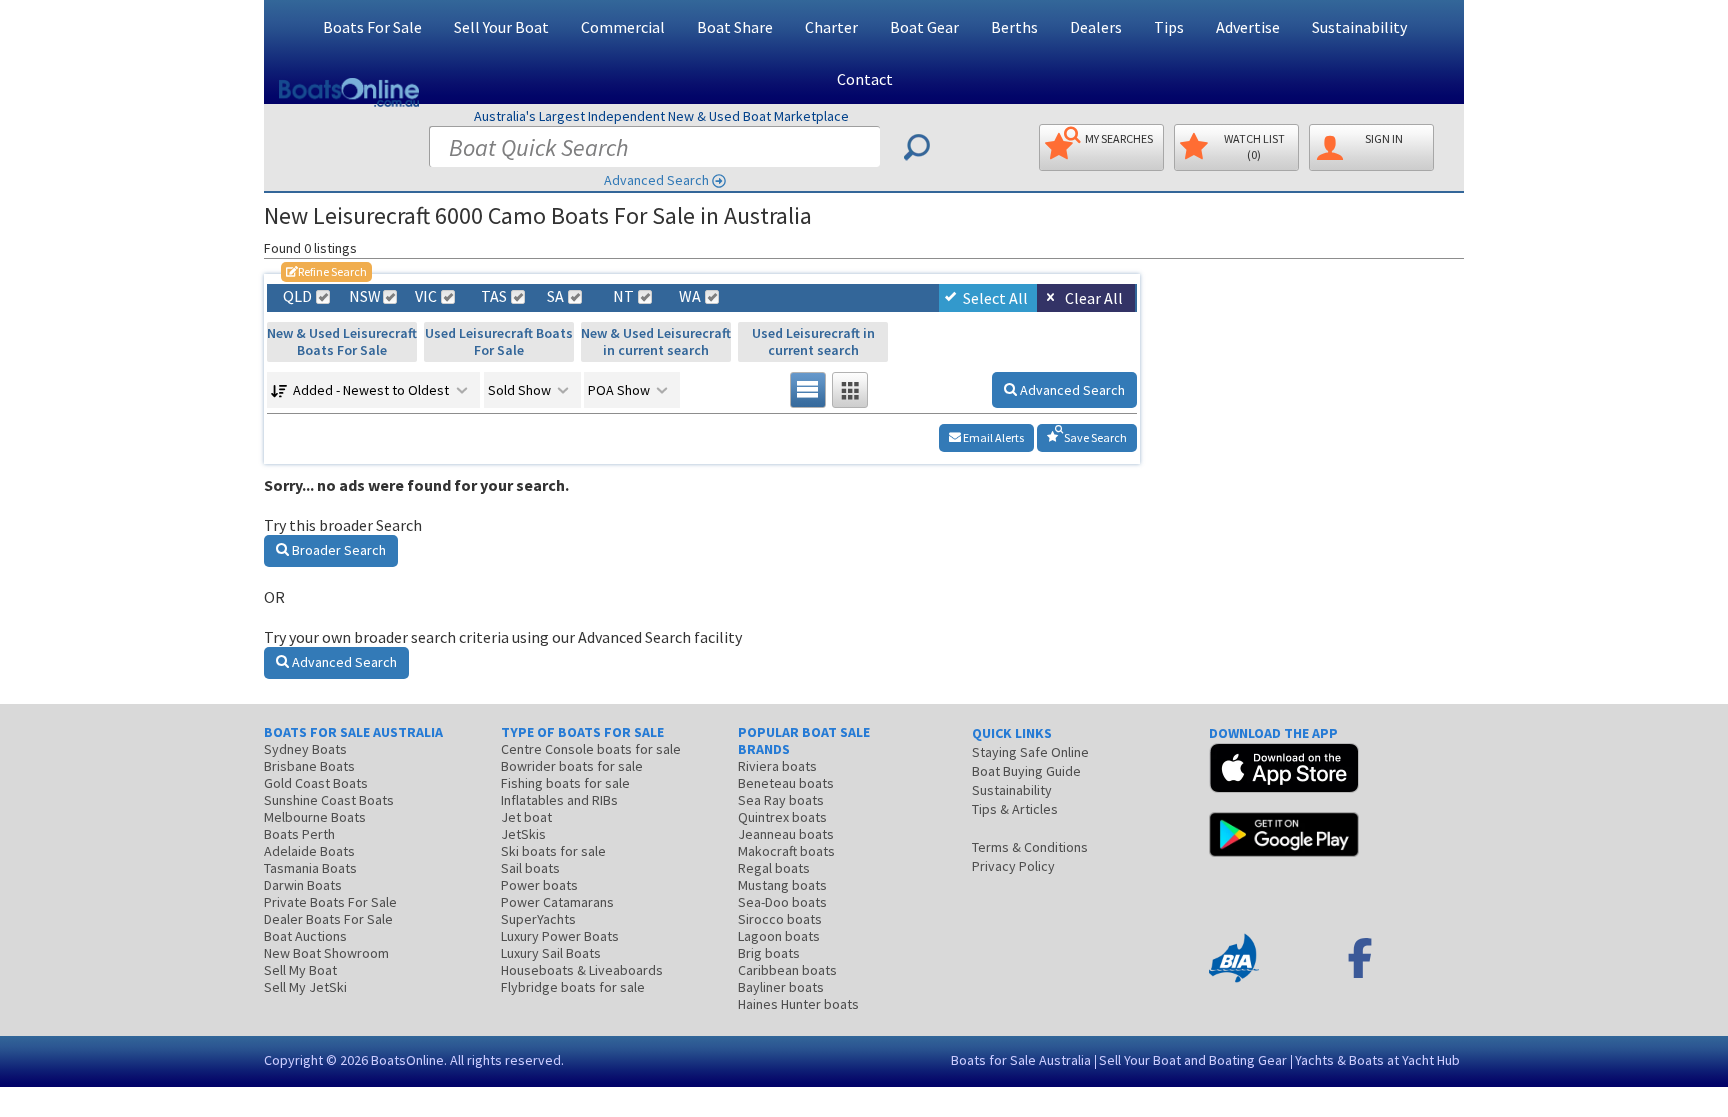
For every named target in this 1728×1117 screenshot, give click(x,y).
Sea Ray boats (781, 800)
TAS (494, 296)
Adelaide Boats (309, 851)
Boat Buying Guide (1026, 771)
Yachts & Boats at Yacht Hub (1377, 1060)
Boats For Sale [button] (372, 27)
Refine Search (326, 271)
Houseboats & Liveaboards (582, 970)
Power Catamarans (557, 902)
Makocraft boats (786, 851)
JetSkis (523, 834)
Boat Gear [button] (924, 27)
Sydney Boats (305, 749)
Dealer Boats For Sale (328, 919)
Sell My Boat (300, 970)
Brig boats (769, 953)
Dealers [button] (1096, 27)
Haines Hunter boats (798, 1004)
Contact (865, 79)
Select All (995, 298)
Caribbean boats (787, 970)
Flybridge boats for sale (573, 987)
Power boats (539, 885)
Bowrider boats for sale (572, 766)
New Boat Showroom (326, 953)
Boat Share (735, 27)
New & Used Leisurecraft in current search (656, 341)
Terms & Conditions (1030, 847)
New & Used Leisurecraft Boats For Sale (342, 341)
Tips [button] (1169, 27)
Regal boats (774, 868)
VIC (426, 296)
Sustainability (1359, 27)
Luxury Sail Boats (551, 953)
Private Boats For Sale (330, 902)
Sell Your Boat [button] (501, 27)
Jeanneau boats (786, 834)
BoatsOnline (407, 1060)
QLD (297, 296)
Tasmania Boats (310, 868)
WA (690, 296)
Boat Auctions (305, 936)
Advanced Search (656, 180)
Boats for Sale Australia (1021, 1060)
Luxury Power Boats (560, 936)
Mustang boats (782, 885)
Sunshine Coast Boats (329, 800)
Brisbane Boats (309, 766)
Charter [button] (831, 27)
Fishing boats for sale (565, 783)
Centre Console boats (591, 749)
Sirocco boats (780, 919)
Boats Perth (299, 834)
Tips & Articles (1015, 809)
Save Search (1094, 437)
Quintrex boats (782, 817)
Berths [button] (1014, 27)
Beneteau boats (786, 783)
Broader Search (337, 550)
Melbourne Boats (315, 817)
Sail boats (530, 868)
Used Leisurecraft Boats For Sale (499, 341)
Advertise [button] (1248, 27)
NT (623, 296)
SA (555, 296)
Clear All (1094, 298)
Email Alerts (992, 437)
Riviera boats (777, 766)
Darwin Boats (303, 885)
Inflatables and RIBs (559, 800)
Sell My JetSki (305, 987)
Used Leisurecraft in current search (813, 341)
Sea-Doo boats (782, 902)
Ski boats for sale (553, 851)
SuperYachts (538, 919)
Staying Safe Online (1030, 752)
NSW (364, 296)
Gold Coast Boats (316, 783)
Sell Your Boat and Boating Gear (1193, 1060)
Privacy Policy (1013, 866)
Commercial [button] (623, 27)
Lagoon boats (779, 936)
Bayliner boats (781, 987)
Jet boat (526, 817)
